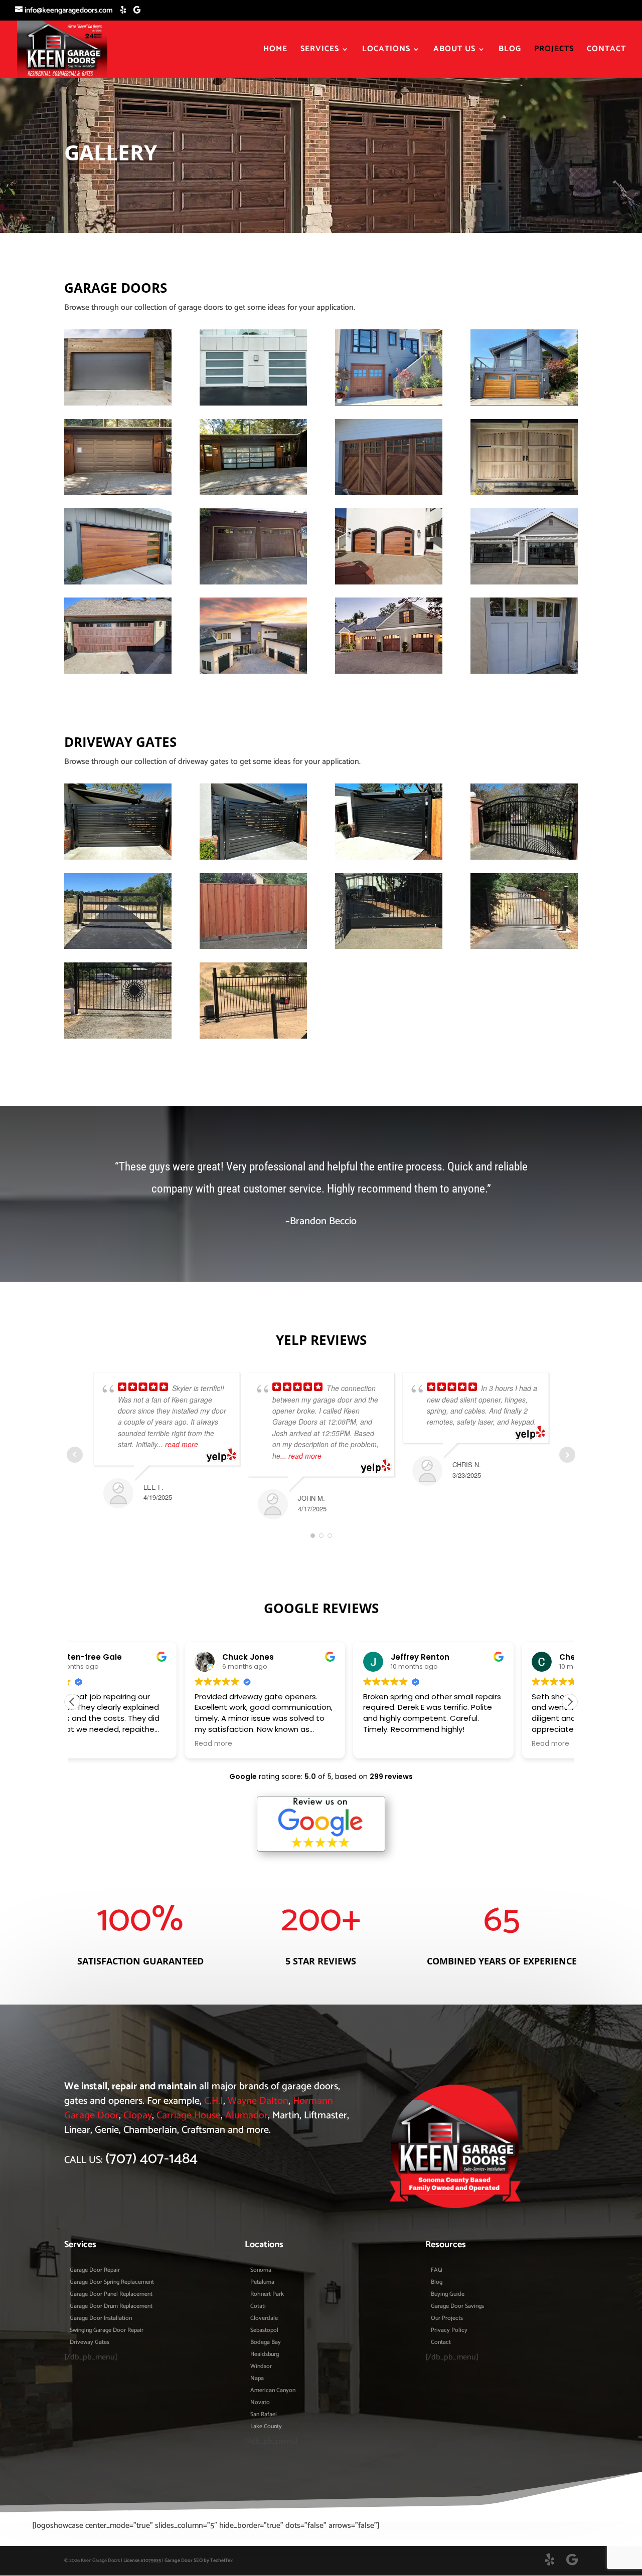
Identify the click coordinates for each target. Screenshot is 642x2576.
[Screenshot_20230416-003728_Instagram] (389, 403)
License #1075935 (142, 2560)
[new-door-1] (118, 403)
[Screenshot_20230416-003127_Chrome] (118, 947)
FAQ (437, 2271)
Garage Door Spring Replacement (112, 2283)
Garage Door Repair (95, 2271)
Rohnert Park (267, 2295)
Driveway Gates (90, 2343)
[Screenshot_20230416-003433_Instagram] (118, 492)
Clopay (138, 2116)
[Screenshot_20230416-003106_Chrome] (253, 1036)
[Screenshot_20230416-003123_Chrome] (253, 947)
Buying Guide (448, 2295)
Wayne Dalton (258, 2101)
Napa (257, 2379)
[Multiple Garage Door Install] (253, 671)
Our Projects (447, 2319)
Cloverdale (264, 2319)
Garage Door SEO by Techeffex (199, 2560)
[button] (570, 1702)
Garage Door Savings (457, 2307)
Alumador (247, 2116)
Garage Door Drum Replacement (111, 2307)
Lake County (266, 2427)
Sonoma (261, 2271)
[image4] (118, 857)
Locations (386, 51)
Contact (606, 51)
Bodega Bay (266, 2343)
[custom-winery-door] (524, 492)
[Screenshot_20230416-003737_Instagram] (253, 403)
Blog (510, 51)
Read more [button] (101, 1744)
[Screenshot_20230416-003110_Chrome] (118, 1036)
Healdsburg (265, 2355)
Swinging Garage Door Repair (107, 2331)
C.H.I (214, 2101)
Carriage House (189, 2116)
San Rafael (264, 2415)
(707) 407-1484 (151, 2159)
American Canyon (273, 2391)
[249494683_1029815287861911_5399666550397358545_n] (524, 671)
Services (320, 51)
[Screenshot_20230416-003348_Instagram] (389, 492)
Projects (554, 51)
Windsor (261, 2367)
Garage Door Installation (101, 2319)
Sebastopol (264, 2331)
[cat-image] (389, 671)
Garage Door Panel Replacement (111, 2295)
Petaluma (262, 2283)
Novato (260, 2403)
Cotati (258, 2307)
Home (275, 51)
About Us (454, 51)
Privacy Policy (449, 2331)
